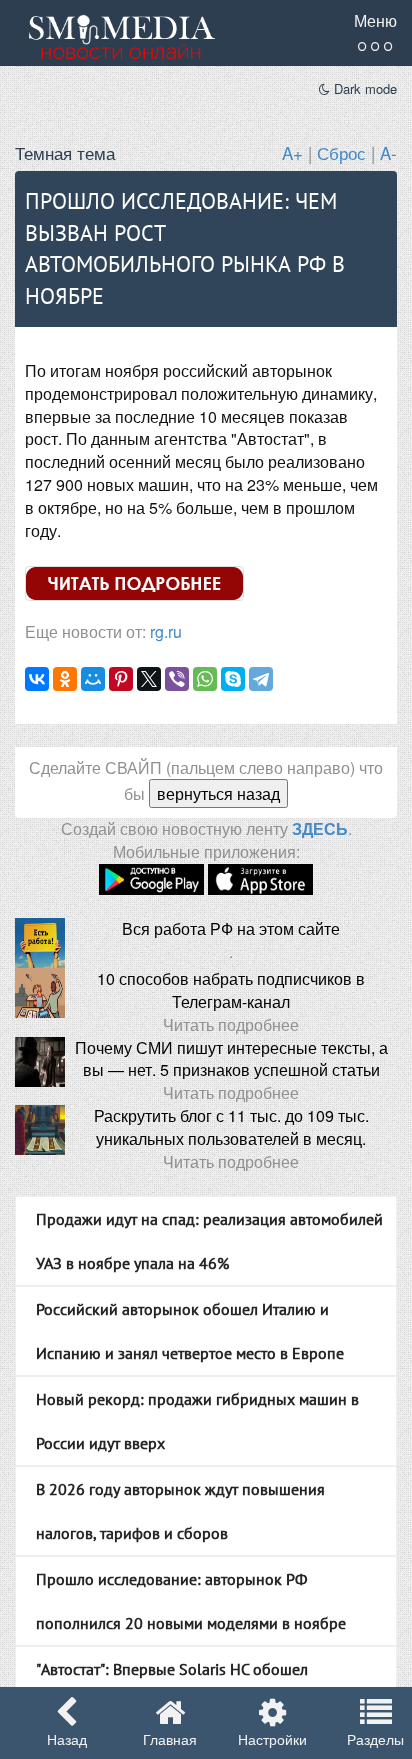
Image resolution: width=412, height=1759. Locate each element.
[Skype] (233, 679)
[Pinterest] (121, 679)
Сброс (341, 152)
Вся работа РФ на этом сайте (231, 928)
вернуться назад (218, 793)
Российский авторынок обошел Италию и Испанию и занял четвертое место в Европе (190, 1331)
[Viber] (177, 679)
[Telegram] (261, 679)
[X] (149, 679)
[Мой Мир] (93, 679)
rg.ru (166, 631)
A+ (292, 152)
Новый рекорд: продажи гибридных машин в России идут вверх (197, 1421)
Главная (170, 1739)
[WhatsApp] (205, 679)
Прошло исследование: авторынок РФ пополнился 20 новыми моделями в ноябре (191, 1601)
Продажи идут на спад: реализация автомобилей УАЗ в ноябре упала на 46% (209, 1241)
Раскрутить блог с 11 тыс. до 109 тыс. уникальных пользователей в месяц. (231, 1127)
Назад (67, 1739)
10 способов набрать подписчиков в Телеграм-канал (231, 990)
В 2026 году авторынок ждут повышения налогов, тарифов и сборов (180, 1511)
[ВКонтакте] (37, 679)
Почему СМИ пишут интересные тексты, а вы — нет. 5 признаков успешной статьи (231, 1059)
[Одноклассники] (65, 679)
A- (388, 152)
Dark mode (363, 89)
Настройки (272, 1739)
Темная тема (65, 152)
